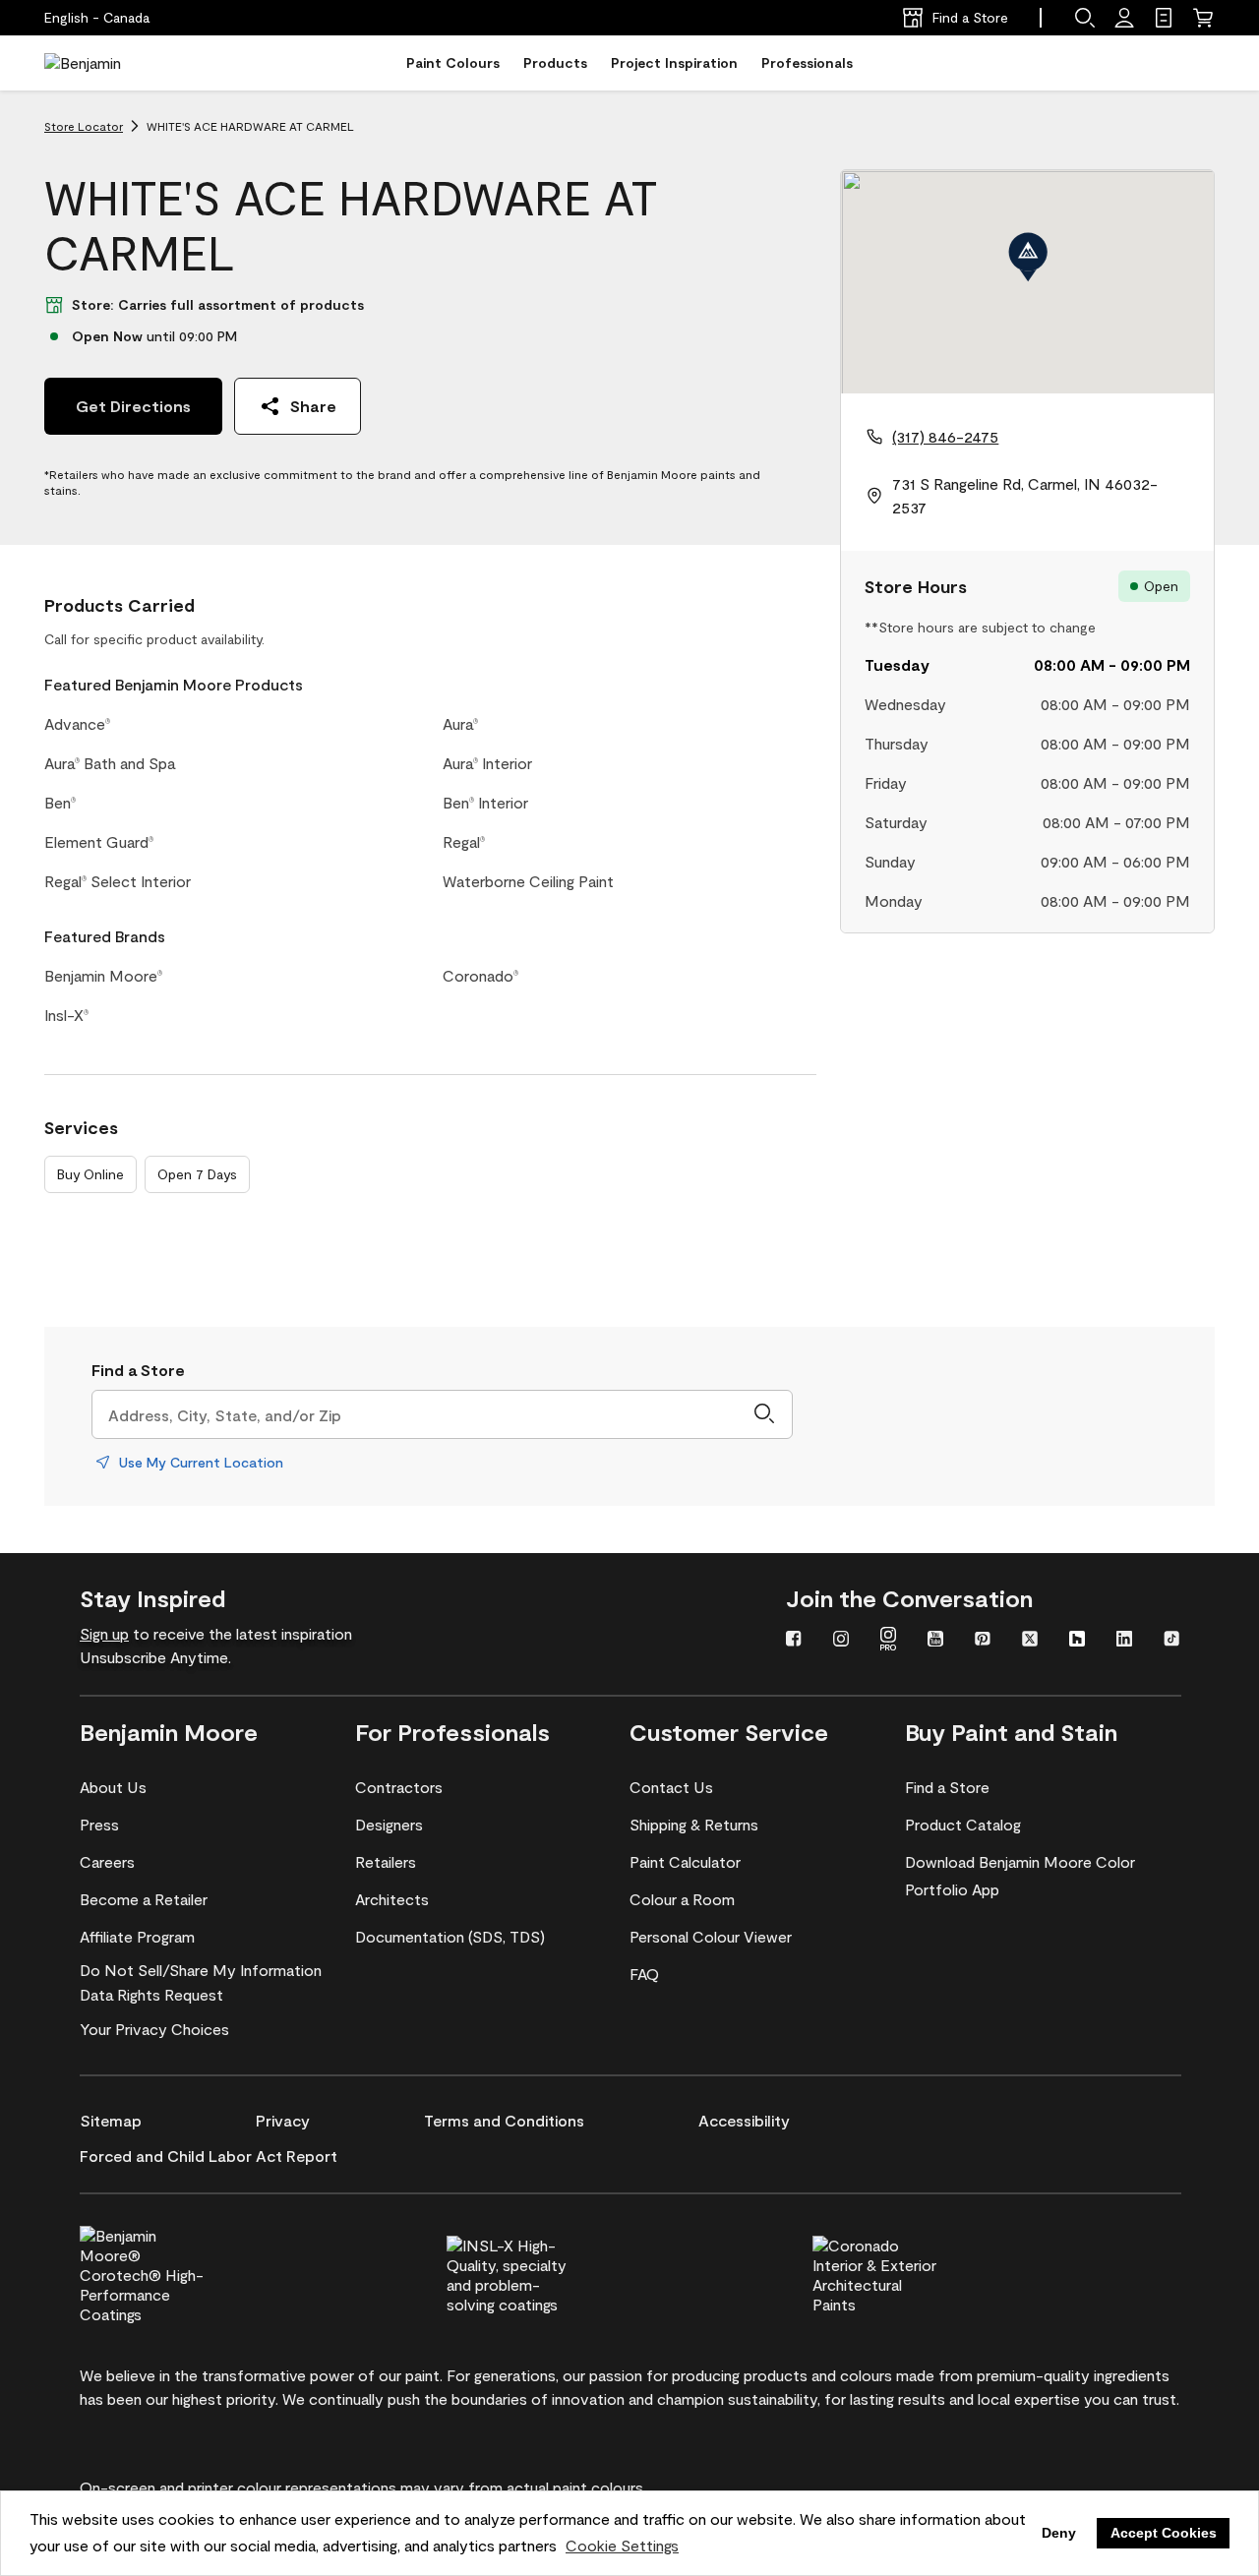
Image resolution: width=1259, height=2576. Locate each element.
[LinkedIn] (1124, 1641)
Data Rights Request (151, 1994)
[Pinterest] (983, 1641)
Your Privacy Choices (154, 2029)
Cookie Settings (622, 2545)
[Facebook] (794, 1641)
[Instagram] (841, 1641)
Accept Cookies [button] (1164, 2533)
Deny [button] (1059, 2533)
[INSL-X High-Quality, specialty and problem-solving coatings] (542, 2272)
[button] (1085, 18)
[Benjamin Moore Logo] (106, 63)
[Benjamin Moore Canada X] (1030, 1641)
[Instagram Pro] (888, 1641)
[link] (1164, 18)
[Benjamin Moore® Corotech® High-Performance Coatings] (175, 2272)
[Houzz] (1077, 1641)
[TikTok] (1171, 1641)
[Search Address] (764, 1414)
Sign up (104, 1633)
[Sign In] (1124, 18)
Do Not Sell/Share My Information (201, 1970)
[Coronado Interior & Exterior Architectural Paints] (908, 2272)
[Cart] (1203, 18)
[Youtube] (935, 1641)
